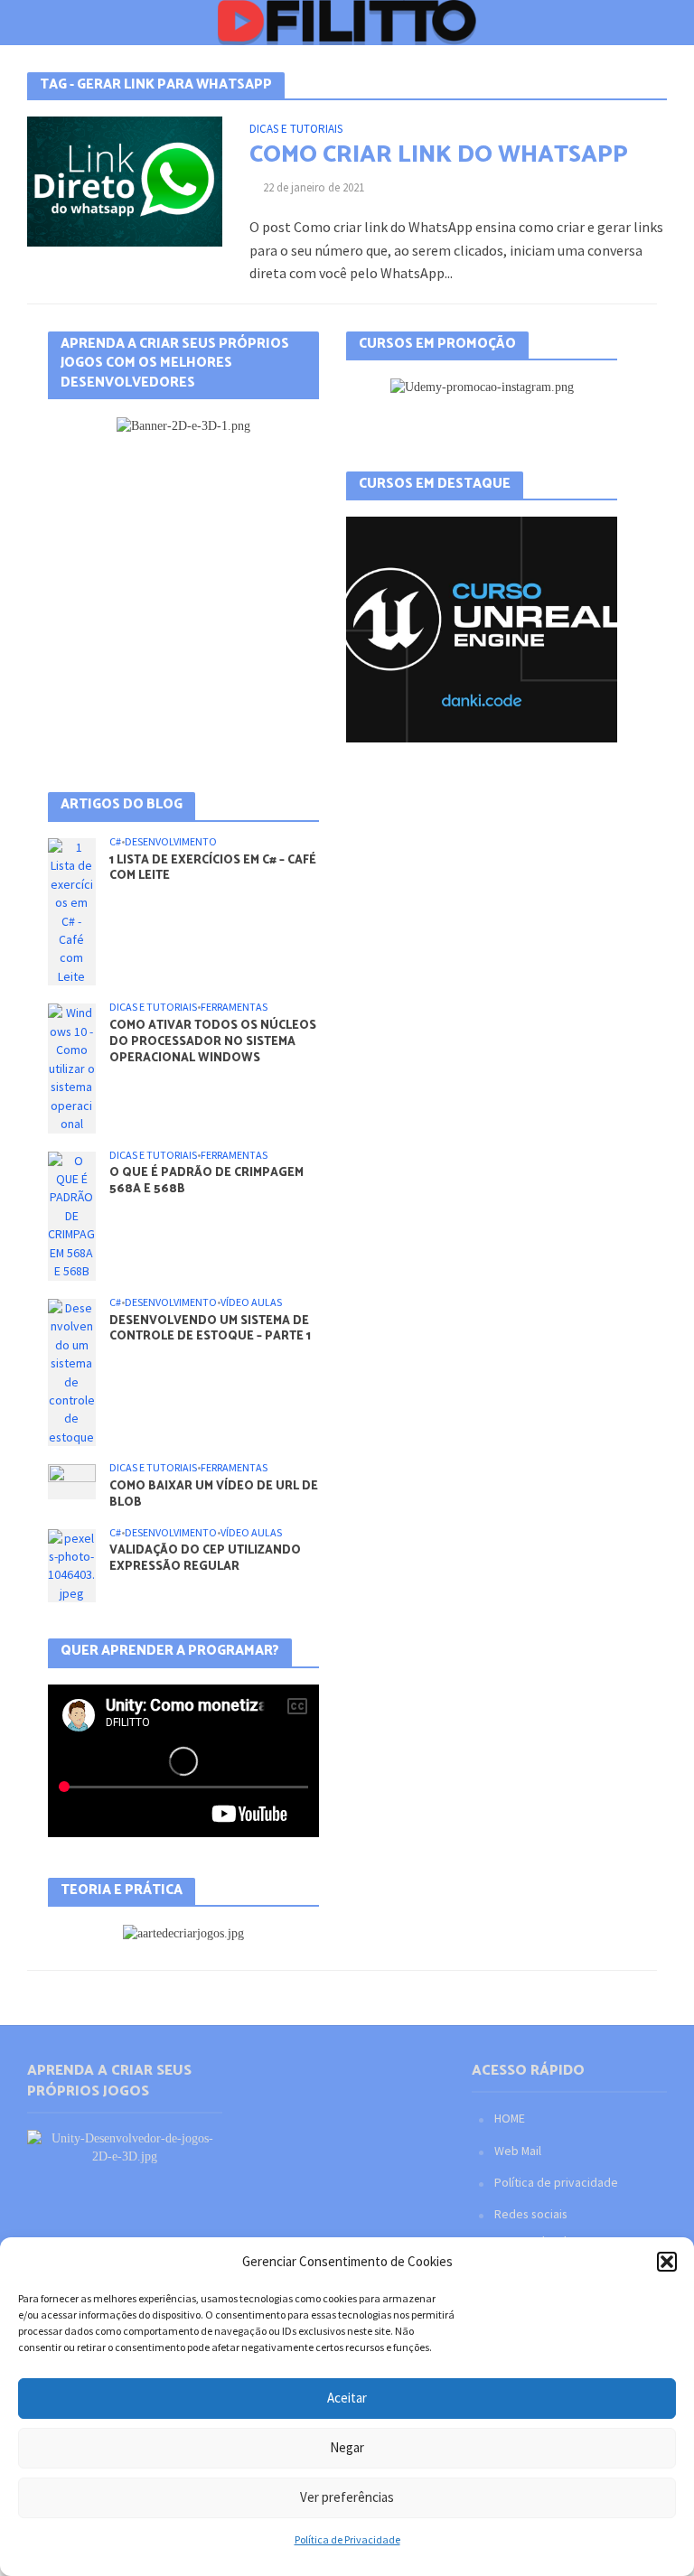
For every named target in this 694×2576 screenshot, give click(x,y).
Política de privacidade (556, 2182)
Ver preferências (347, 2497)
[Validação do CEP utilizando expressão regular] (72, 1564)
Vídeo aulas (251, 1302)
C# (115, 842)
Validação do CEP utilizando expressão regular (205, 1559)
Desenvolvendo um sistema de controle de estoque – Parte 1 (210, 1329)
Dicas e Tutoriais (296, 130)
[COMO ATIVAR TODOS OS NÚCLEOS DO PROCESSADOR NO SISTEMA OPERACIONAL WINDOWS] (72, 1067)
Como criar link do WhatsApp (439, 155)
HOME (510, 2118)
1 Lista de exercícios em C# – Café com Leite (213, 868)
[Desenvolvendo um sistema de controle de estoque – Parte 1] (72, 1371)
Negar (347, 2447)
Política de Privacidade (347, 2539)
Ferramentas (234, 1007)
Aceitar (347, 2398)
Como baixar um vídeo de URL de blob (214, 1494)
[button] (667, 2262)
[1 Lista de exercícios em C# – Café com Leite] (72, 910)
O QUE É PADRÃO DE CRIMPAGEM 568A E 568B (206, 1181)
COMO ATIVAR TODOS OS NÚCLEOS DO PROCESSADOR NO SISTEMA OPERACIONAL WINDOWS (213, 1042)
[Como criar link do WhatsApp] (125, 180)
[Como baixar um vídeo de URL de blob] (72, 1480)
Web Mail (518, 2151)
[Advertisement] (183, 584)
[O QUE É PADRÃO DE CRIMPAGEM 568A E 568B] (72, 1215)
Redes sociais (531, 2214)
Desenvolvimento (171, 842)
